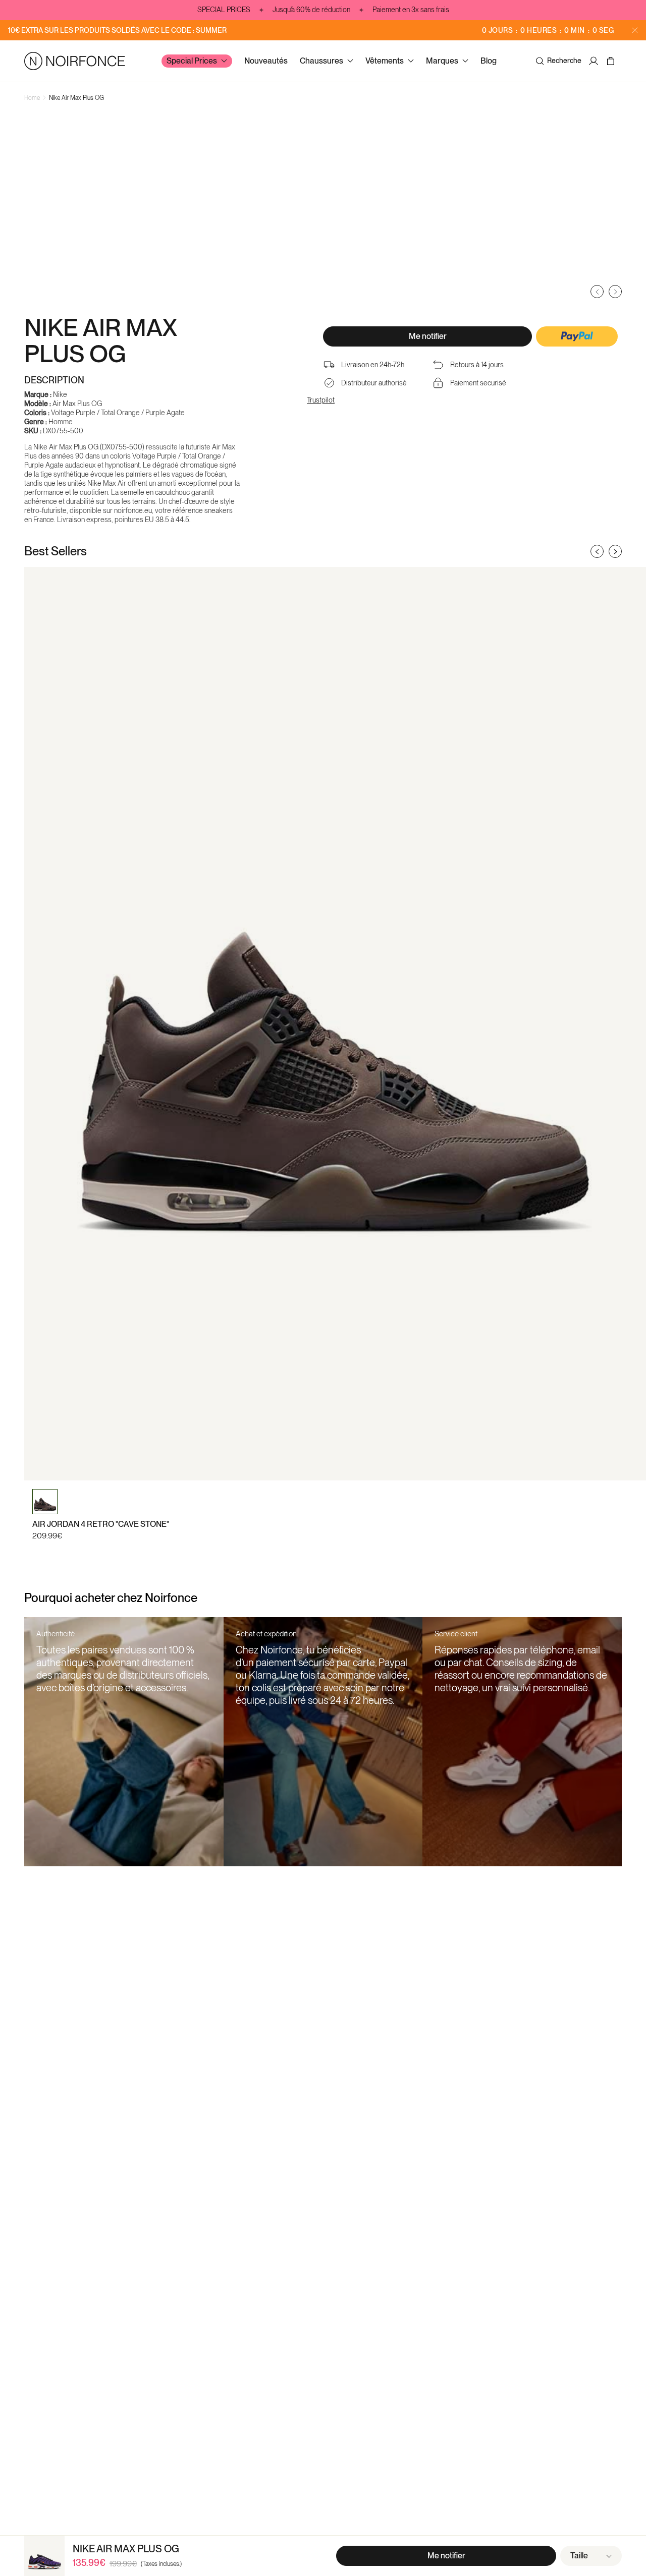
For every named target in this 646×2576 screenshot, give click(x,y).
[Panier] (612, 61)
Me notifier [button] (428, 336)
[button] (577, 337)
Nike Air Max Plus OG (76, 98)
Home (32, 98)
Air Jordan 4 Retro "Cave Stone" (101, 1524)
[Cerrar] (635, 30)
